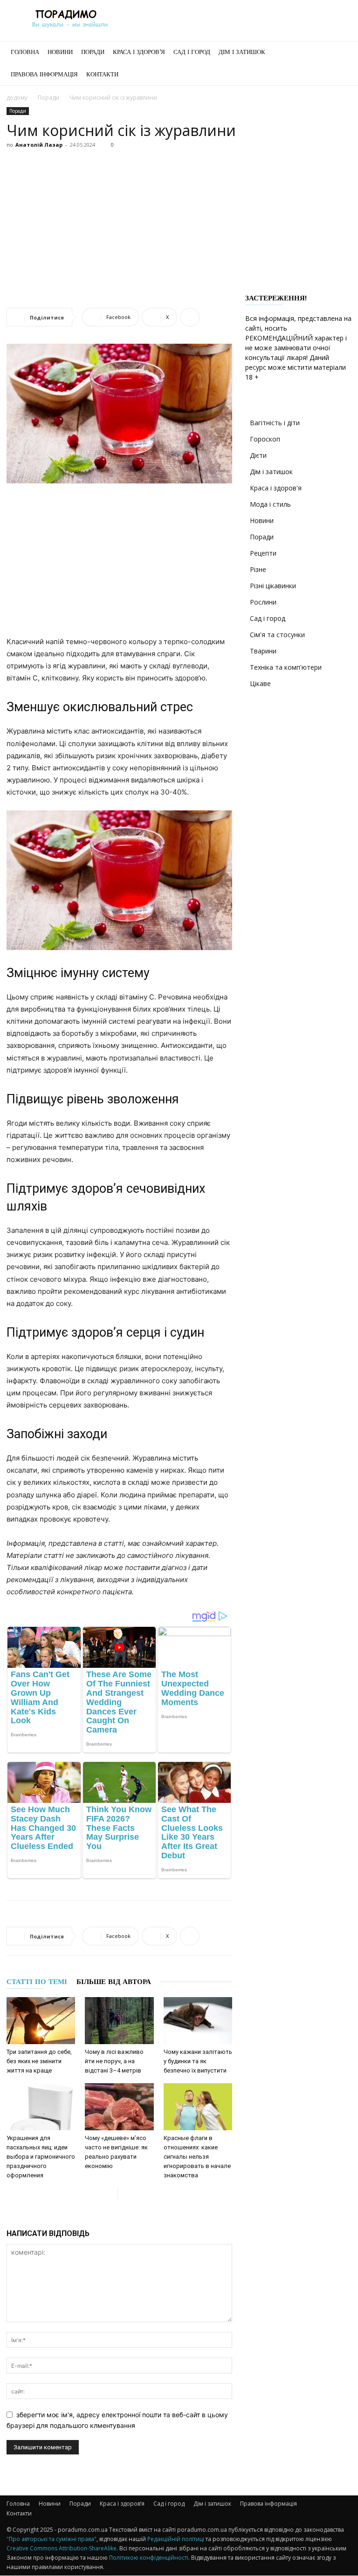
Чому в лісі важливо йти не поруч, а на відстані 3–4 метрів (114, 2061)
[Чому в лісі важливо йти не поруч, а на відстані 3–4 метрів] (119, 2021)
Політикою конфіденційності (149, 2558)
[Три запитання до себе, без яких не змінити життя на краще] (41, 2021)
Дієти (258, 455)
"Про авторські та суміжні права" (52, 2539)
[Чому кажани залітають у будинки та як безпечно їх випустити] (198, 2021)
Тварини (263, 651)
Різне (258, 569)
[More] (190, 317)
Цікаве (260, 683)
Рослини (263, 602)
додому (17, 98)
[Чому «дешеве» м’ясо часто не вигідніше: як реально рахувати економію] (119, 2107)
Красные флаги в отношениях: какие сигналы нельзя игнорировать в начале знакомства (197, 2157)
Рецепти (263, 553)
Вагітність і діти (275, 423)
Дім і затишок (242, 52)
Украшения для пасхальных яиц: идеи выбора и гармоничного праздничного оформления (41, 2157)
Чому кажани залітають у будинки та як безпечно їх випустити (198, 2061)
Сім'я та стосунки (277, 635)
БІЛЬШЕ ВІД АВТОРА (114, 1982)
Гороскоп (265, 439)
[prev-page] (110, 2194)
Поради (93, 52)
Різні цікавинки (273, 586)
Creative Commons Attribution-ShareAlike (62, 2548)
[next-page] (125, 2194)
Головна (25, 52)
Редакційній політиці (176, 2539)
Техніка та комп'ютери (286, 667)
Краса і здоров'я (276, 488)
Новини (60, 52)
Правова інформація (44, 74)
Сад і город (192, 52)
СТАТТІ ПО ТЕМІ (37, 1982)
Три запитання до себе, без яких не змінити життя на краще (39, 2061)
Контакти (102, 74)
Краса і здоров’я (139, 52)
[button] (340, 52)
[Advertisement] (179, 222)
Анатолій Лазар (39, 145)
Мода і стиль (270, 504)
